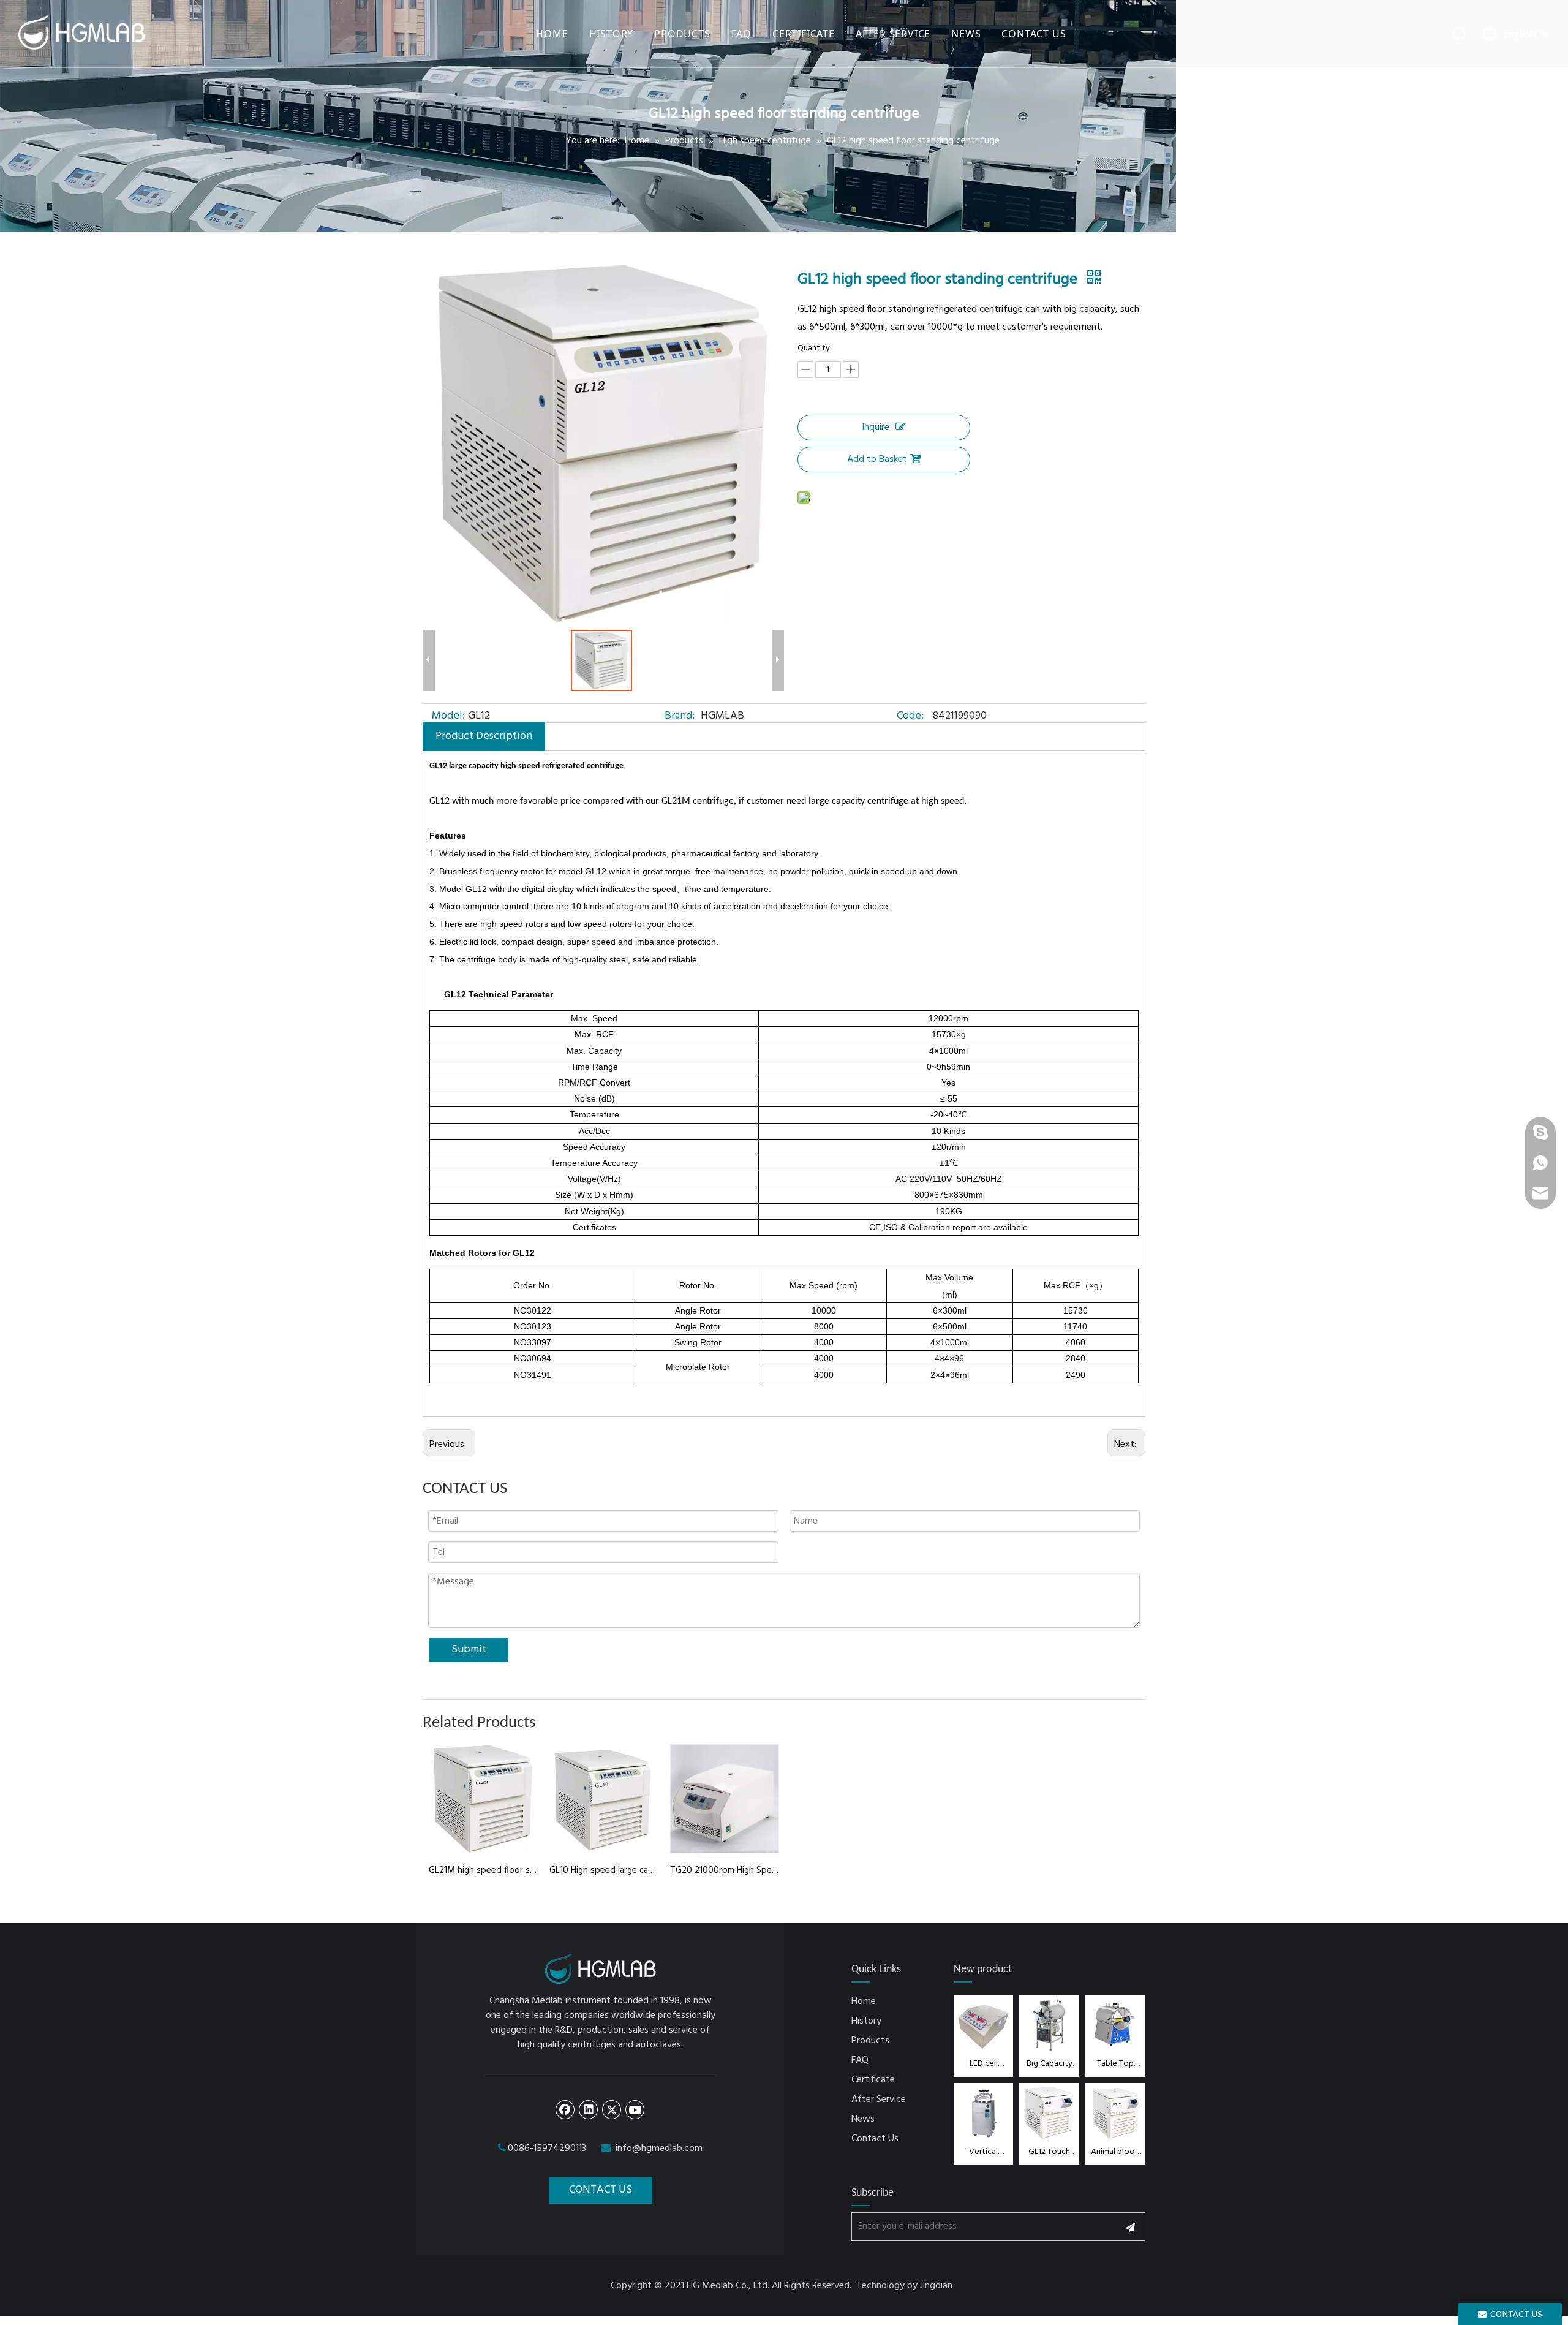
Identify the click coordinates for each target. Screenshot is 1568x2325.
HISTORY (612, 34)
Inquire (876, 428)
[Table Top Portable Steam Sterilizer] (1115, 2024)
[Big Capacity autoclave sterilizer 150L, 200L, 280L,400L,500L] (1049, 2024)
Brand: (680, 716)
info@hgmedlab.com (659, 2149)
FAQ (741, 34)
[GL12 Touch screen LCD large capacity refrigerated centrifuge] (1049, 2113)
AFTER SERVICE (893, 34)
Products (870, 2041)
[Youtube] (635, 2109)
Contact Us (875, 2139)
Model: (448, 716)
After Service (879, 2100)
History (866, 2021)
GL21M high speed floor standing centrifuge (483, 1870)
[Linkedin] (589, 2109)
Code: (910, 716)
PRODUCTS (682, 34)
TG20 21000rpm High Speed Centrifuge (724, 1870)
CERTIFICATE (804, 34)
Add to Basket (877, 459)
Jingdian (936, 2286)
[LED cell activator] (984, 2024)
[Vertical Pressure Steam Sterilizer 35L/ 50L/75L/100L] (984, 2113)
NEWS (966, 34)
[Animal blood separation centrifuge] (1115, 2113)
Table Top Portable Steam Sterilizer (1115, 2064)
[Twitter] (612, 2109)
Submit (469, 1650)
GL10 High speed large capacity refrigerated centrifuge (604, 1870)
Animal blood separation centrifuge (1115, 2152)
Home (864, 2002)
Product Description (484, 736)
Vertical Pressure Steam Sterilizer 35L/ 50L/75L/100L (984, 2152)
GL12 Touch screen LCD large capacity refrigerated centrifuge (1050, 2152)
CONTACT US (1034, 34)
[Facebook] (565, 2109)
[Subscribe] (1130, 2227)
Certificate (873, 2080)
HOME (552, 34)
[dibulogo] (601, 1969)
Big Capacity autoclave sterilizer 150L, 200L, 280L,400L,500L (1049, 2064)
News (863, 2119)
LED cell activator (984, 2064)
